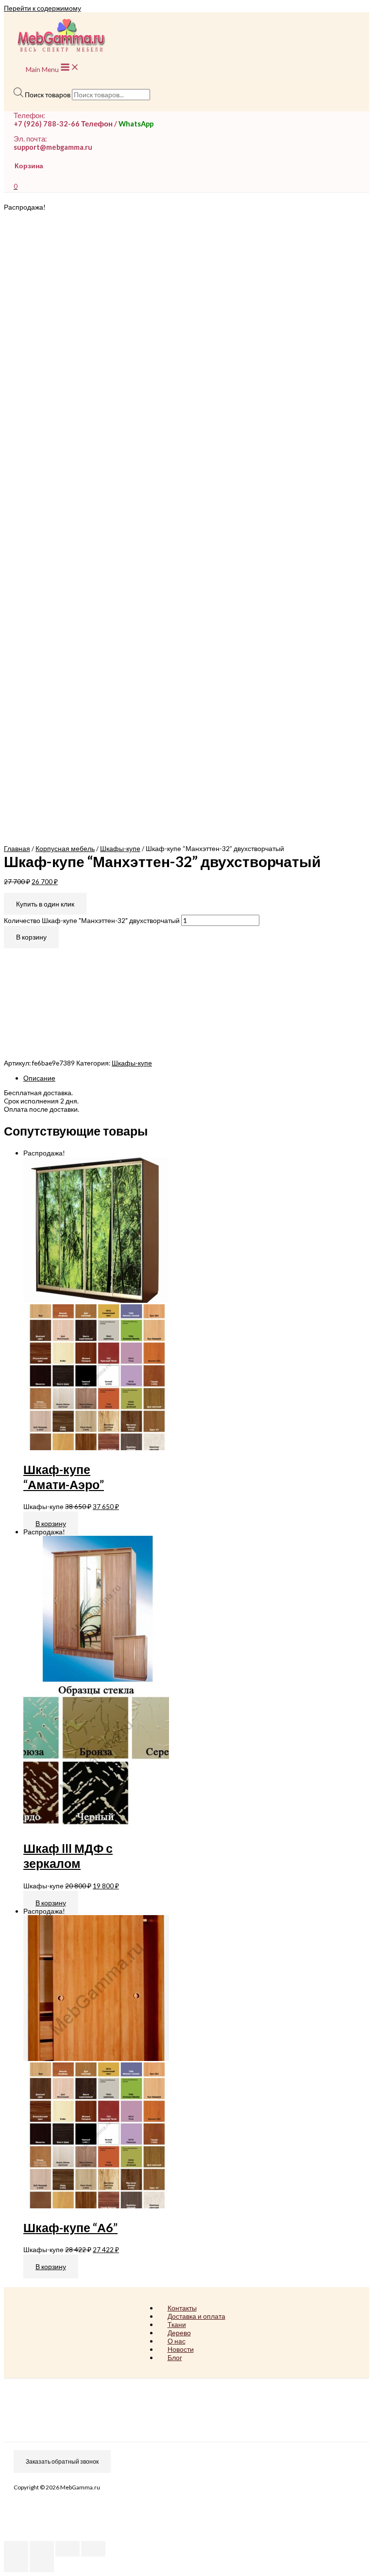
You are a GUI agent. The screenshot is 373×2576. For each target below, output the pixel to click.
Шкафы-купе (120, 848)
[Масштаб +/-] (93, 2549)
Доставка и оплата (196, 2316)
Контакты (182, 2308)
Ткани (177, 2324)
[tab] (196, 1078)
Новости (181, 2349)
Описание (39, 1078)
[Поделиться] (42, 2549)
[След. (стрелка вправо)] (42, 2564)
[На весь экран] (68, 2549)
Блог (175, 2357)
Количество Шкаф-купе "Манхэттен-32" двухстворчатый (92, 920)
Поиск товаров (48, 95)
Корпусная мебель (65, 848)
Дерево (179, 2333)
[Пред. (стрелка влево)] (16, 2564)
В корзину (31, 937)
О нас (177, 2341)
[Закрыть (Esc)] (16, 2549)
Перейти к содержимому (42, 8)
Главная (17, 848)
